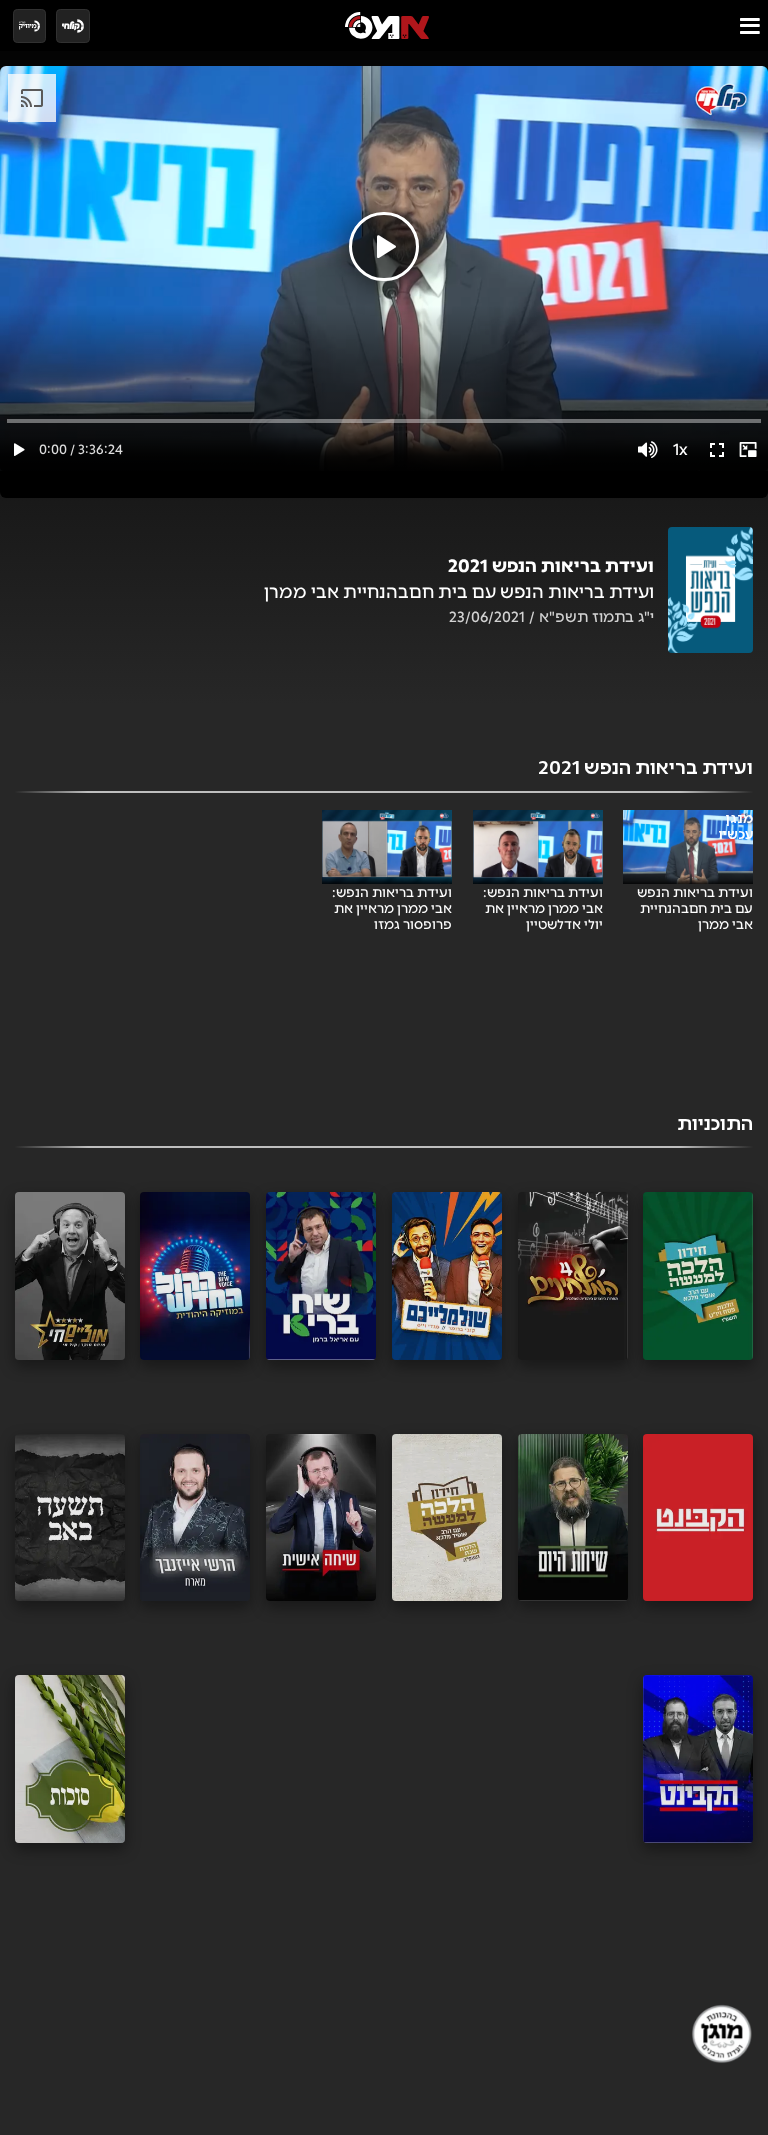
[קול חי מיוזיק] (30, 26)
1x (680, 449)
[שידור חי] (73, 26)
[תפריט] (749, 25)
